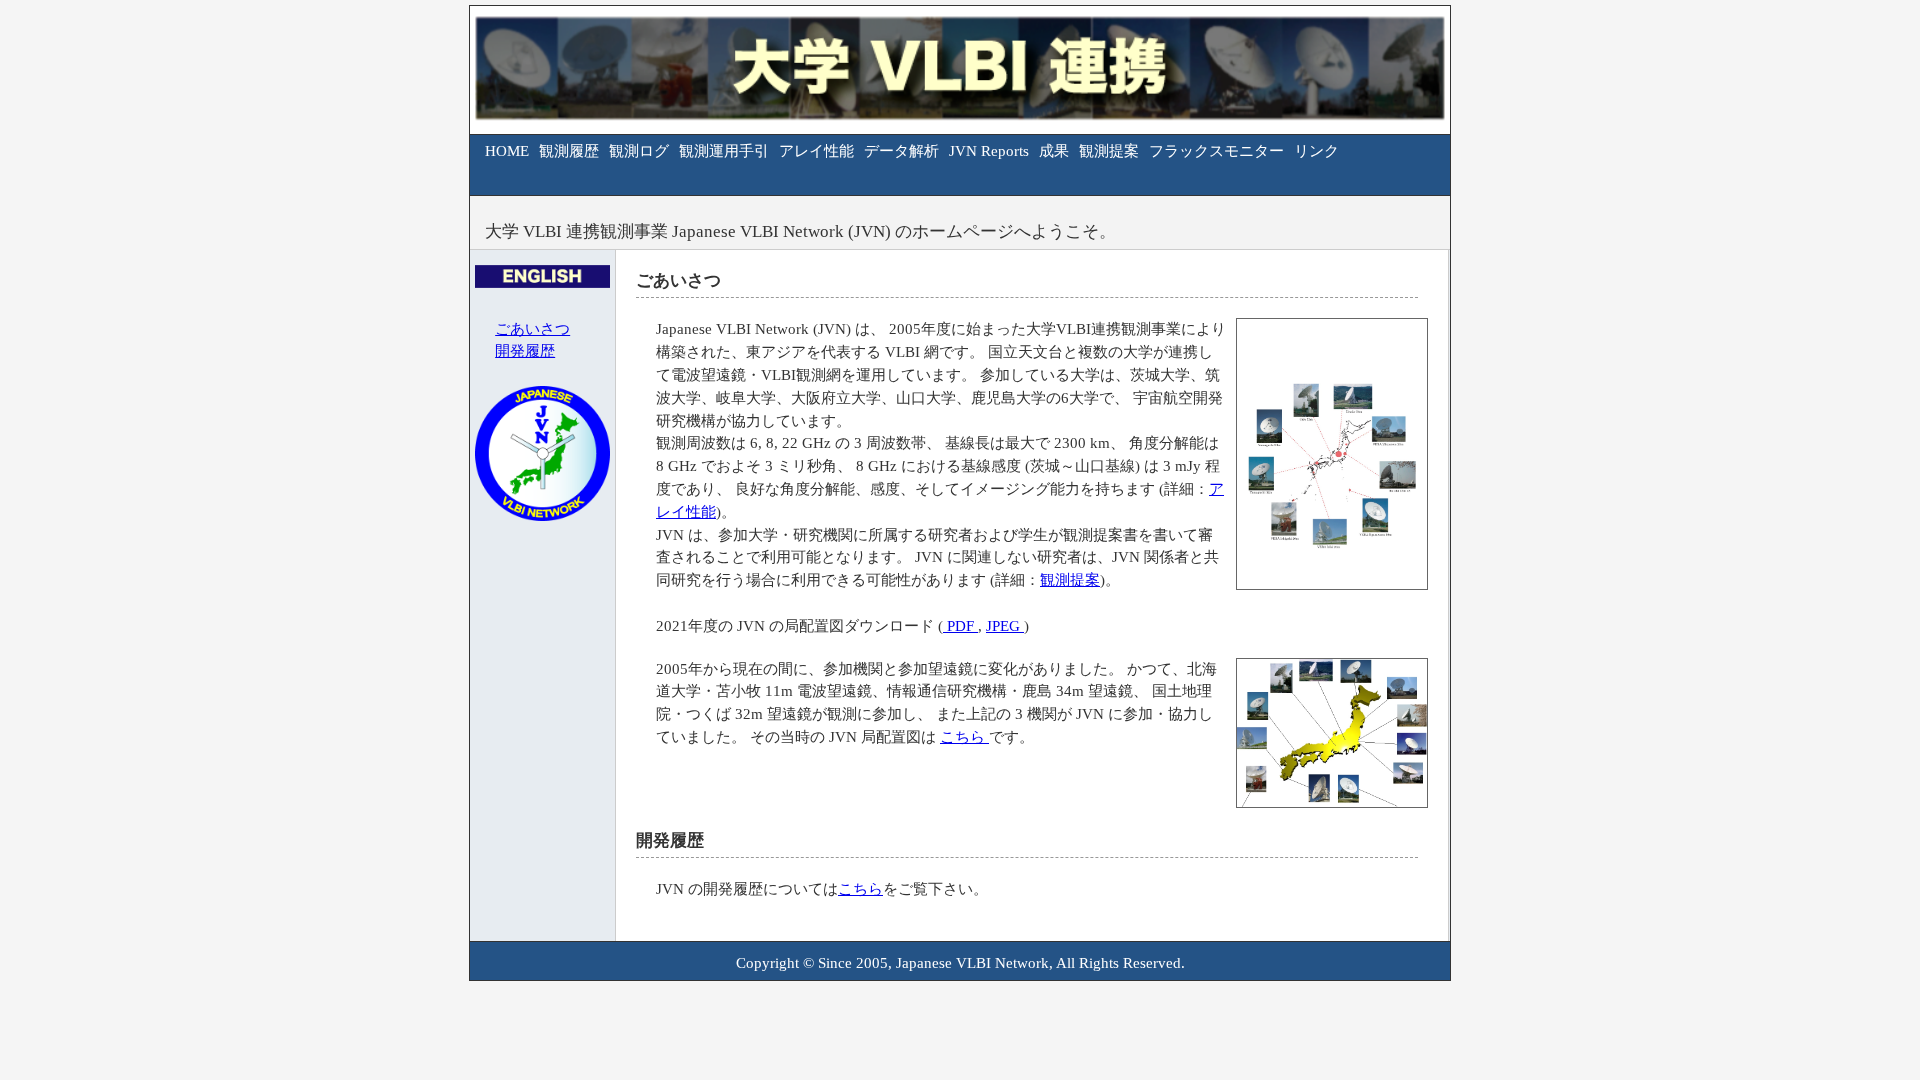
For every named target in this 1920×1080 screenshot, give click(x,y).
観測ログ (639, 150)
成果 (1054, 150)
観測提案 (1109, 150)
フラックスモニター (1216, 150)
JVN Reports (989, 150)
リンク (1316, 150)
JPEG (1005, 625)
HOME (507, 150)
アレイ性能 (816, 150)
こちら (964, 736)
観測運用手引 (724, 150)
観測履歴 (569, 150)
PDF (960, 625)
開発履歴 (525, 350)
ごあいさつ (532, 328)
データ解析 (901, 150)
